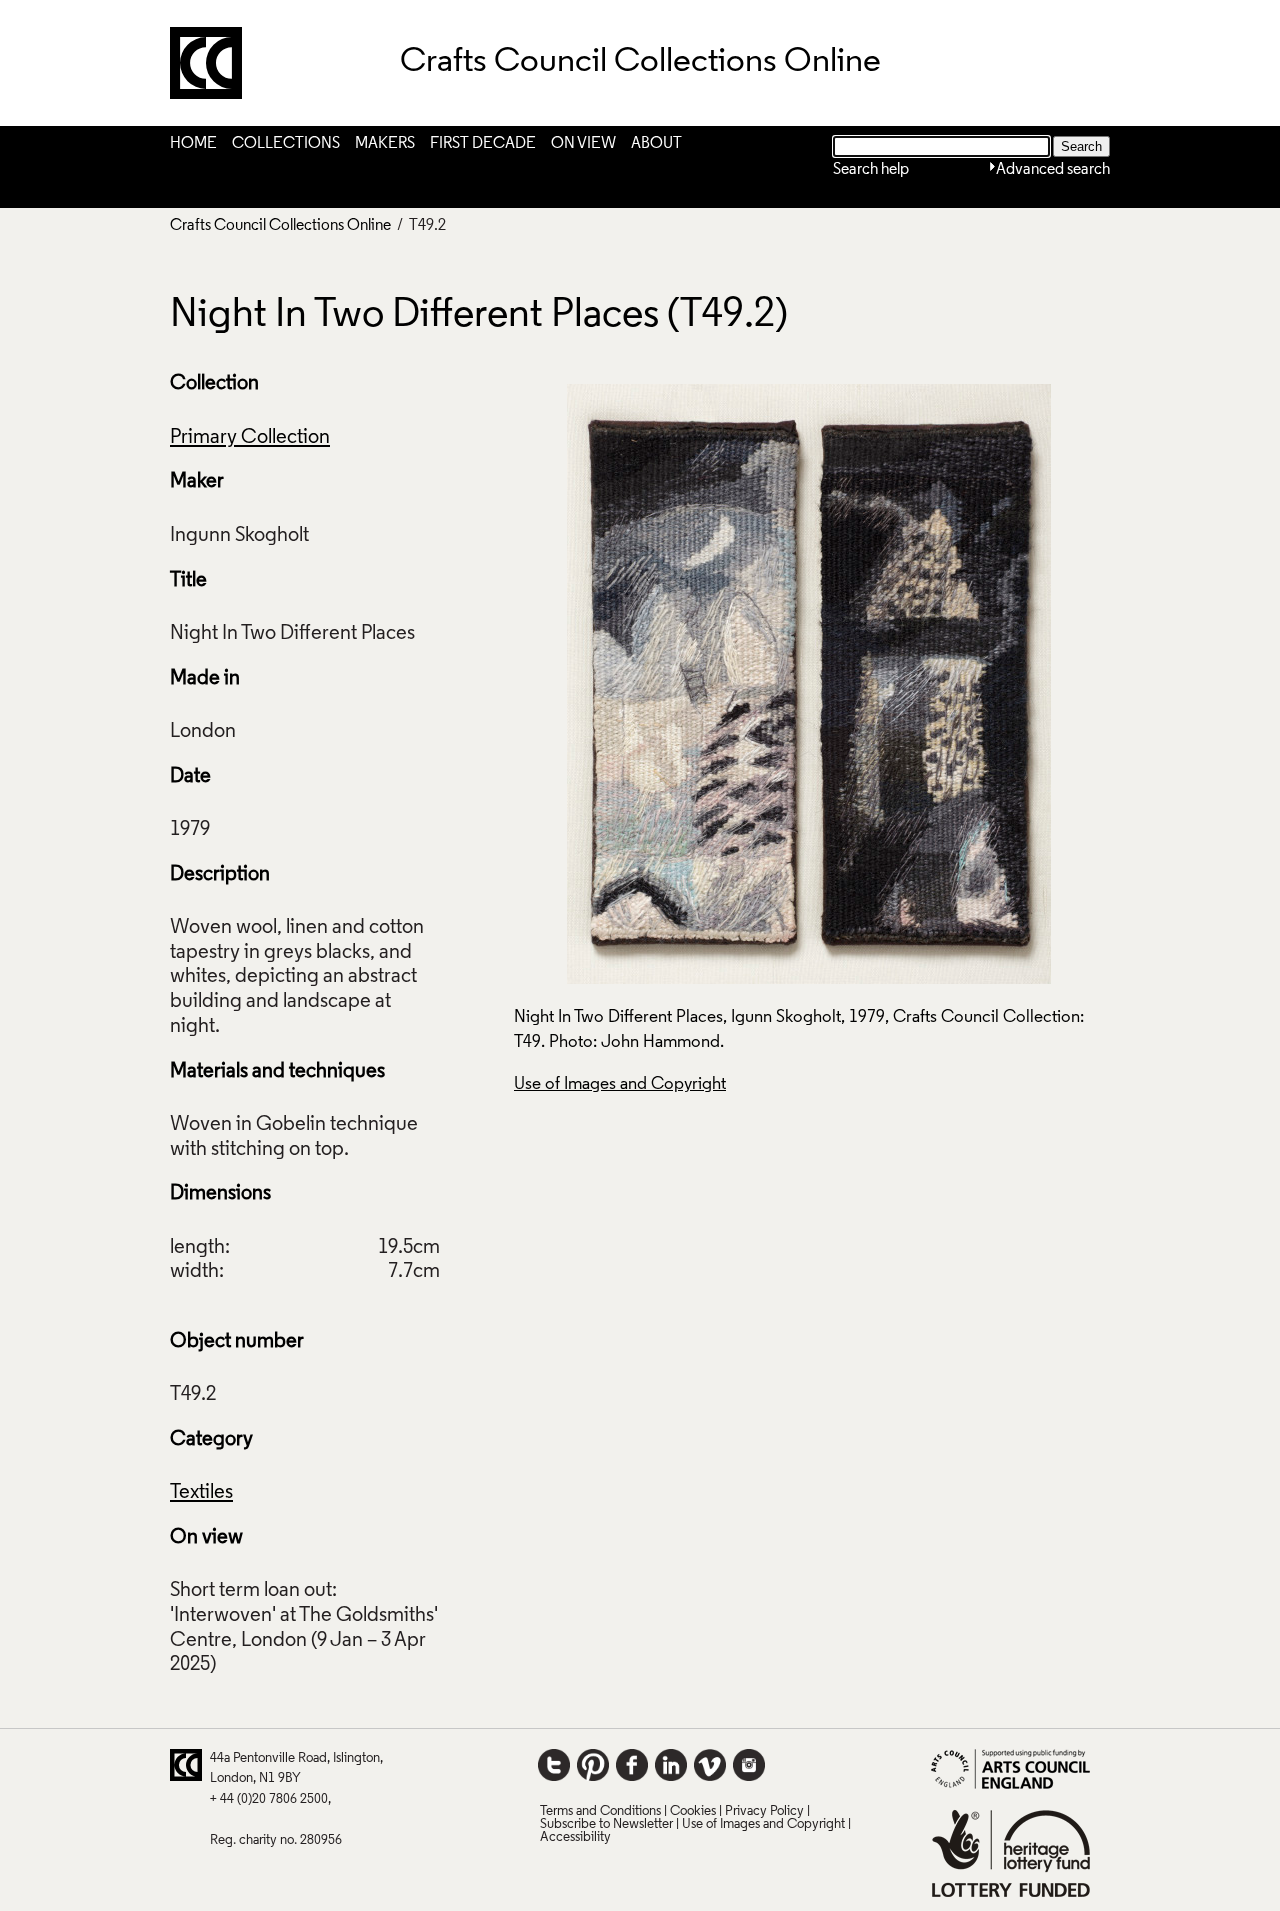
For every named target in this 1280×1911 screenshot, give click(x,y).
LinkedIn (671, 1765)
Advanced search (1053, 170)
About (656, 144)
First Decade (483, 144)
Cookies (693, 1811)
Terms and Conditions (600, 1811)
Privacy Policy (764, 1811)
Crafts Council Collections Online (280, 226)
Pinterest (593, 1765)
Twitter (554, 1765)
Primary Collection (250, 438)
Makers (385, 144)
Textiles (201, 1493)
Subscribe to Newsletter (606, 1824)
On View (583, 144)
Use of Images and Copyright (620, 1084)
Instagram (749, 1765)
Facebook (632, 1765)
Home (193, 144)
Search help (871, 170)
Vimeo (710, 1765)
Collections (286, 144)
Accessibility (575, 1837)
